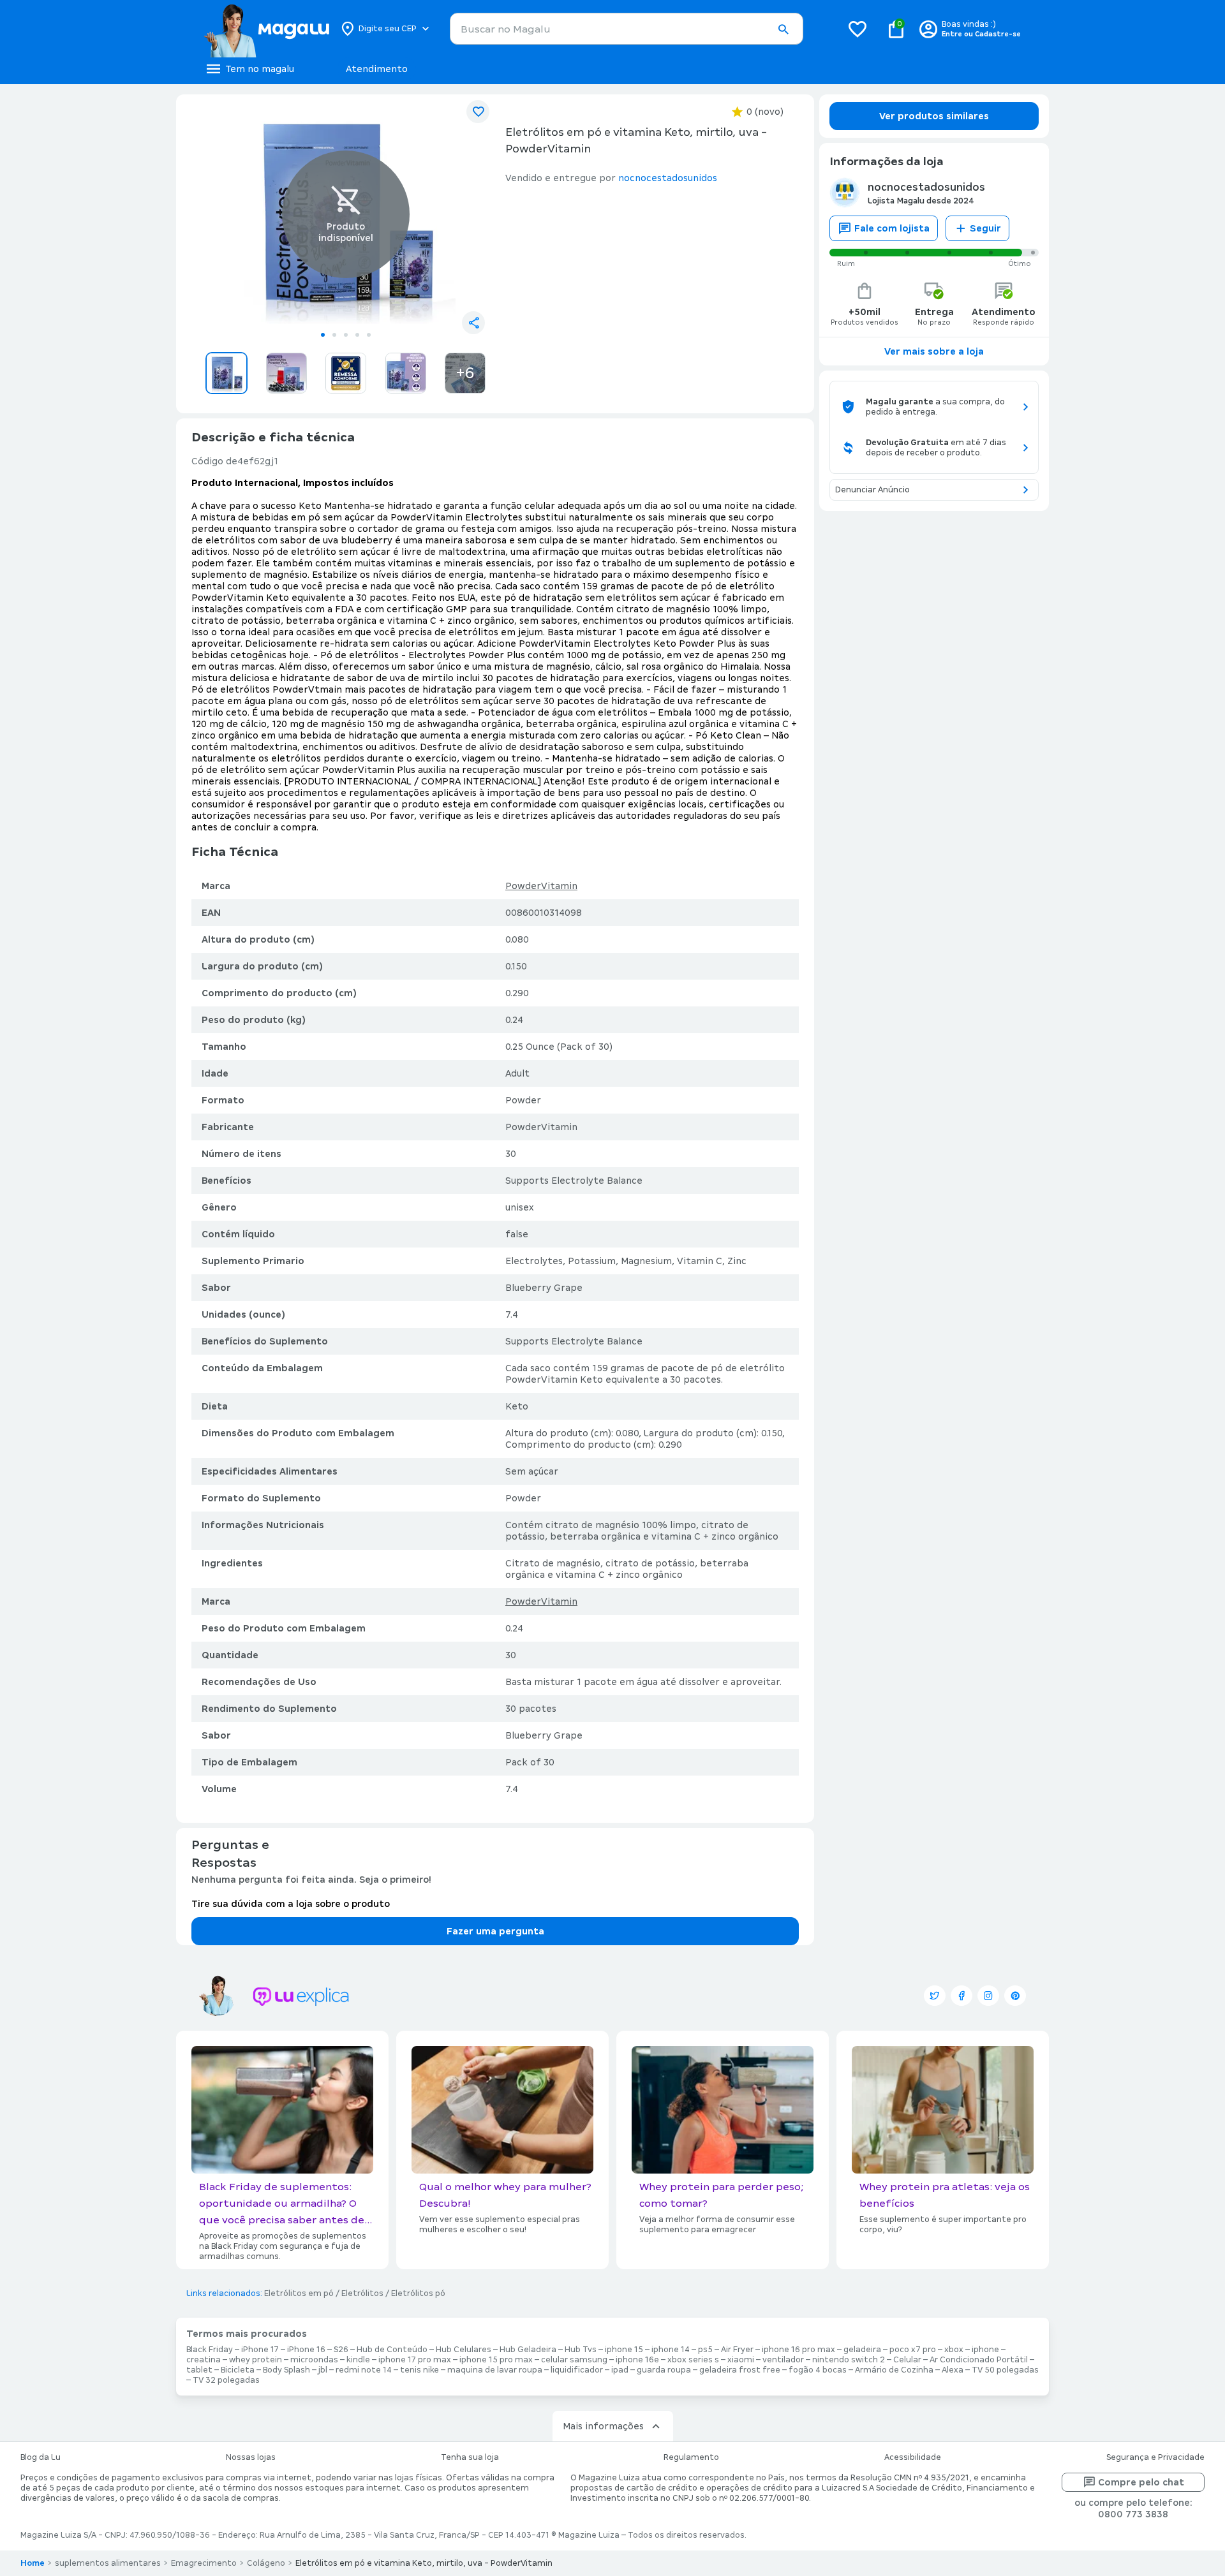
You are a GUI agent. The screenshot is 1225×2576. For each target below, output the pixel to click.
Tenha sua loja (470, 2457)
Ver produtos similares (934, 116)
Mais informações (603, 2426)
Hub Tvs (581, 2350)
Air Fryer (737, 2350)
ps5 (705, 2350)
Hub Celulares (464, 2350)
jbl (323, 2370)
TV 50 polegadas (1005, 2370)
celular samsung (574, 2360)
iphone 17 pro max (415, 2360)
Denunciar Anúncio (872, 490)
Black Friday (210, 2350)
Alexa (953, 2370)
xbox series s (693, 2360)
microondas (314, 2360)
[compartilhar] (473, 323)
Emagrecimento (204, 2563)
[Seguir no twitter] (935, 1996)
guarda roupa (664, 2370)
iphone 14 (671, 2350)
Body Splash (286, 2370)
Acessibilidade (913, 2457)
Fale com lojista (892, 228)
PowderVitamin (541, 886)
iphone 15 (624, 2350)
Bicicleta (238, 2370)
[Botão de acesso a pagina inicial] (266, 29)
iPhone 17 (260, 2350)
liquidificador (577, 2370)
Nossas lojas (251, 2457)
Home (33, 2563)
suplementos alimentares (108, 2563)
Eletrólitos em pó (299, 2293)
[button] (783, 29)
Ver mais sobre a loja (934, 351)
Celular (907, 2360)
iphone (985, 2350)
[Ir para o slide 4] (357, 335)
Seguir (985, 228)
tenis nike (419, 2370)
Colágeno (266, 2563)
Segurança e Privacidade (1155, 2457)
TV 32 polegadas (226, 2380)
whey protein (256, 2360)
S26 (341, 2350)
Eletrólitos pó (418, 2293)
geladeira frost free (740, 2370)
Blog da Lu (41, 2457)
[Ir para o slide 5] (369, 335)
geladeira (862, 2350)
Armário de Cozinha (894, 2370)
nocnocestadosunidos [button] (668, 178)
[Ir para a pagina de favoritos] (857, 29)
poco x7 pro (913, 2350)
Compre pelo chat (1141, 2482)
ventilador (783, 2360)
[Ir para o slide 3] (346, 335)
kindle (358, 2360)
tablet (199, 2370)
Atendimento (377, 69)
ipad (620, 2370)
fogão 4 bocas (818, 2370)
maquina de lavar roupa (495, 2370)
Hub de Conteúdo (392, 2350)
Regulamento (691, 2457)
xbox (954, 2350)
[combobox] (627, 29)
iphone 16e (637, 2360)
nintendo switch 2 (849, 2360)
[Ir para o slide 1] (323, 335)
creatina (204, 2360)
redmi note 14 (364, 2370)
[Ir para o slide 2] (334, 335)
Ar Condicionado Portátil (979, 2360)
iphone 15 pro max (496, 2360)
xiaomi (741, 2360)
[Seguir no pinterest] (1015, 1996)
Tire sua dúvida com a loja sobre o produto (291, 1904)
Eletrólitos (362, 2293)
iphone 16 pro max (798, 2350)
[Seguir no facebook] (961, 1996)
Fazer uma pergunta (495, 1931)
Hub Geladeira (528, 2350)
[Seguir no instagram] (988, 1996)
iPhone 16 (306, 2350)
